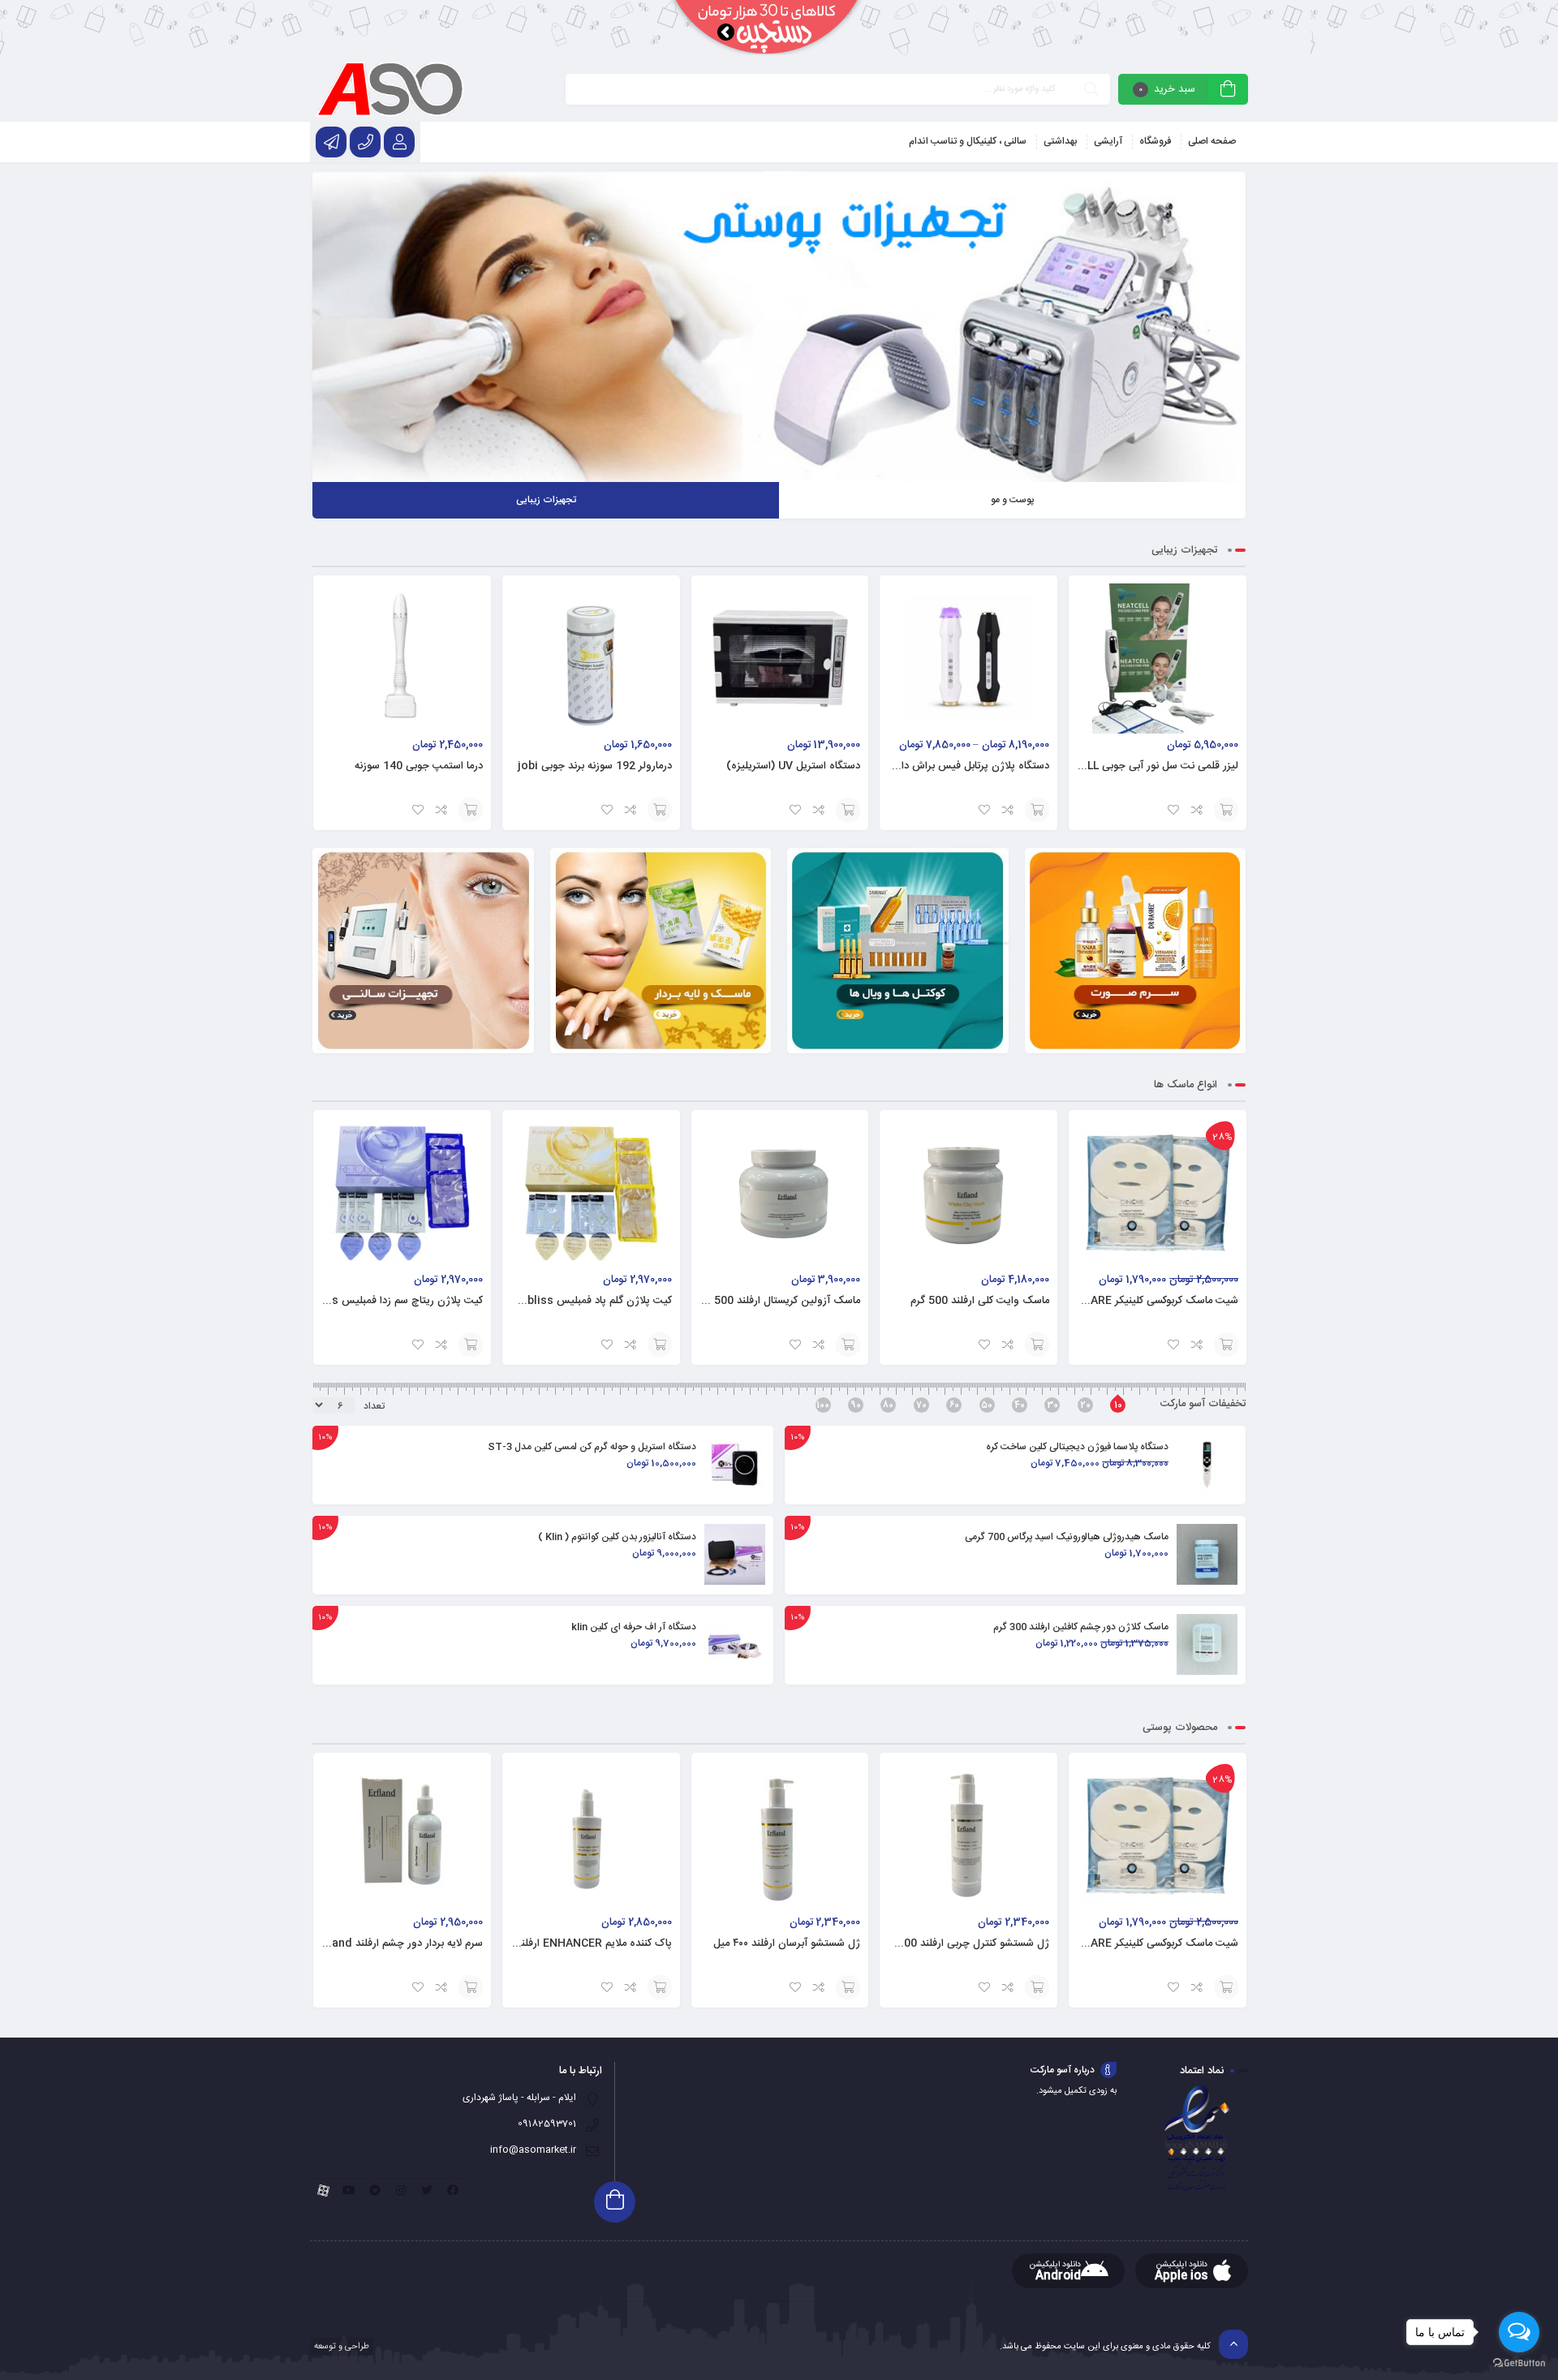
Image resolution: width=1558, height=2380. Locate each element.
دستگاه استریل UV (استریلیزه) (793, 766)
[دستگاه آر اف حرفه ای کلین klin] (735, 1644)
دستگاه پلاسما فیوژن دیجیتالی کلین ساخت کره (1077, 1447)
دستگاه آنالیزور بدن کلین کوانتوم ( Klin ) (617, 1537)
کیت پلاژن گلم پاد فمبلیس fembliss (589, 1301)
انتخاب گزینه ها (1037, 810)
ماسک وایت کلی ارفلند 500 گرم (980, 1301)
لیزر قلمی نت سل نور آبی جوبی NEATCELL (1141, 766)
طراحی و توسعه (340, 2347)
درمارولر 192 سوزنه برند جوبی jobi (595, 766)
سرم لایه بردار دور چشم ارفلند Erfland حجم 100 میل (365, 1943)
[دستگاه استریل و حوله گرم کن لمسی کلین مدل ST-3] (735, 1464)
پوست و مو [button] (1012, 500)
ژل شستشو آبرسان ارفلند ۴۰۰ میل (787, 1943)
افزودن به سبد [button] (1226, 810)
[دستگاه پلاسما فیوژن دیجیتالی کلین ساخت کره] (1207, 1464)
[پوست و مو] (779, 327)
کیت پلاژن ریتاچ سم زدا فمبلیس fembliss (387, 1301)
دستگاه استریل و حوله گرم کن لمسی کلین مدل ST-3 (592, 1447)
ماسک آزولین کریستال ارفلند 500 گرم (778, 1301)
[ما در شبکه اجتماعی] (331, 142)
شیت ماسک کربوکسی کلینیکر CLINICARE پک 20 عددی (1116, 1301)
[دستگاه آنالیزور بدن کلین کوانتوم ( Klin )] (735, 1554)
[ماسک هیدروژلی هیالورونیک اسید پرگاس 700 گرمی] (1207, 1554)
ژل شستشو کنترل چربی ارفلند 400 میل (964, 1943)
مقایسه (1198, 810)
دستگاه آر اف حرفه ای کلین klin (634, 1627)
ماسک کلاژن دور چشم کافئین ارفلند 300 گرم (1081, 1627)
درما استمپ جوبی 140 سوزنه (419, 766)
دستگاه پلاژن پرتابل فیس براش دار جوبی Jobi (946, 766)
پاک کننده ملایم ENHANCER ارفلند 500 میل (573, 1943)
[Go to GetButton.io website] (1519, 2363)
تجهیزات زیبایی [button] (546, 500)
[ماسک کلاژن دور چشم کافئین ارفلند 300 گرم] (1207, 1644)
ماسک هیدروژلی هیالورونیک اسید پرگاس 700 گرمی (1067, 1537)
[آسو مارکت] (390, 89)
